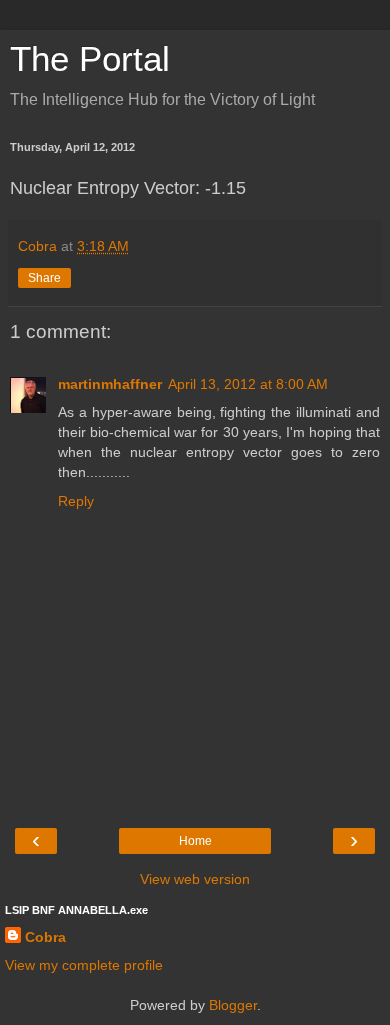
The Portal (90, 59)
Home (195, 841)
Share (44, 278)
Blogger (233, 1005)
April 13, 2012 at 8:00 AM (248, 384)
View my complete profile (84, 965)
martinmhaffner (110, 384)
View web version (195, 879)
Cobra (45, 937)
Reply (76, 501)
